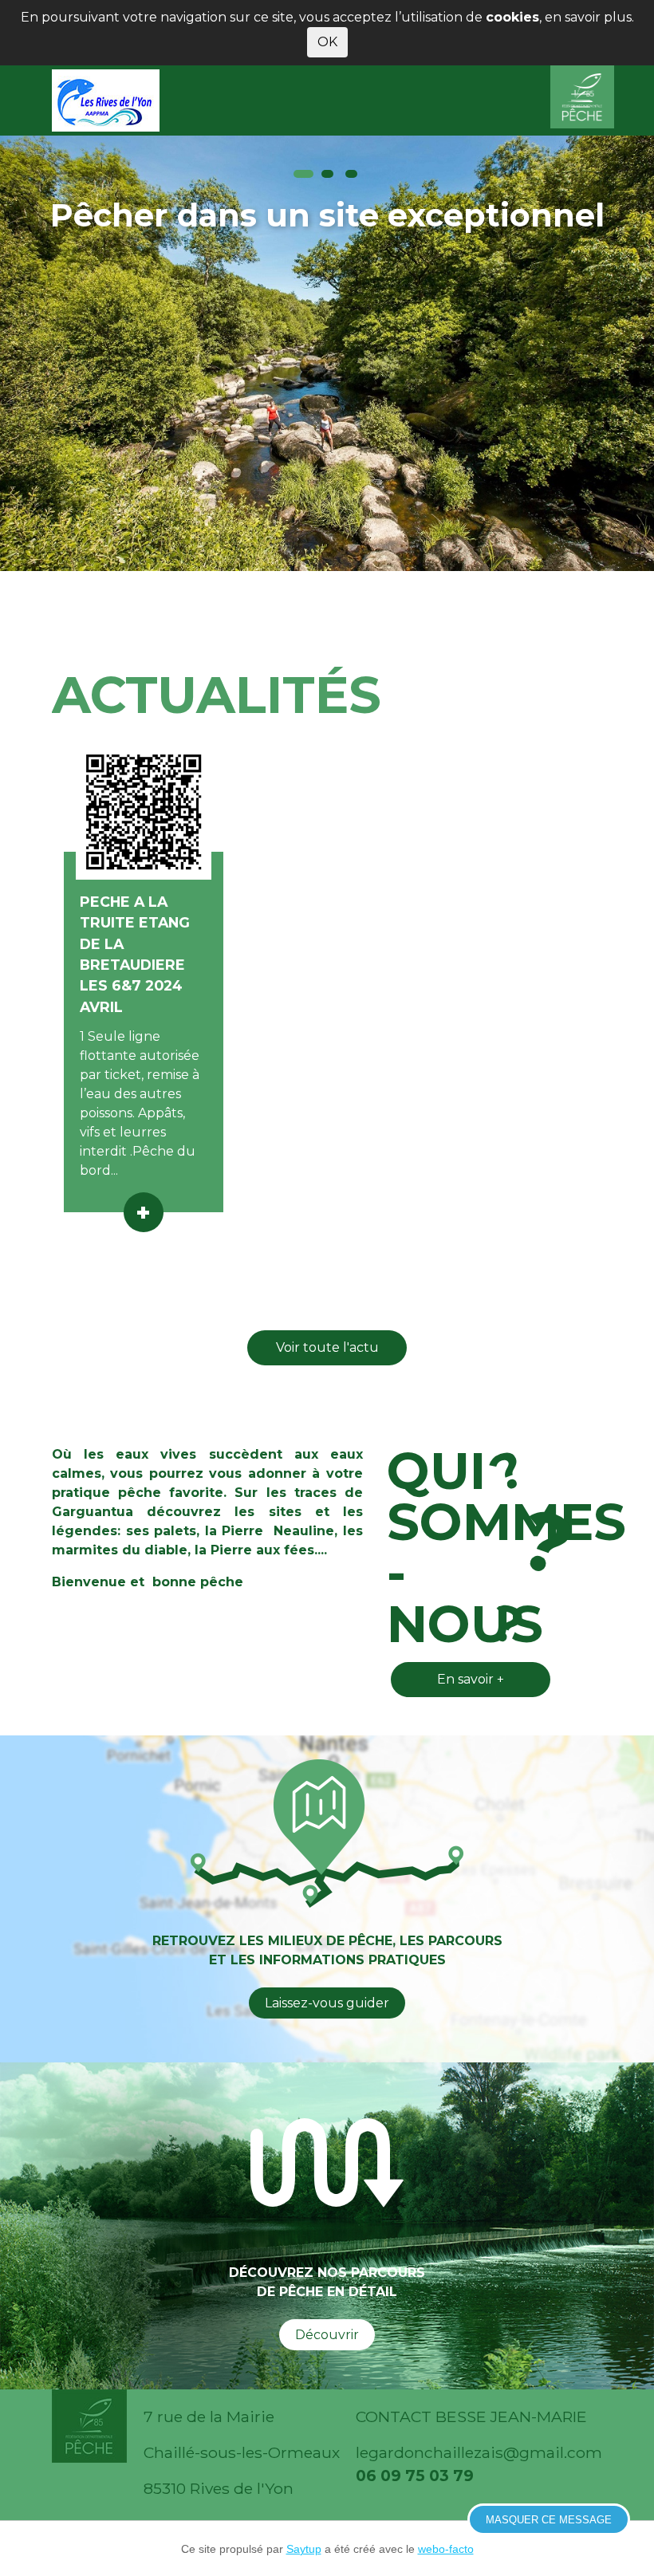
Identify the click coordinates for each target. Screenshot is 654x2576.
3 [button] (351, 174)
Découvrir (327, 2335)
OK (327, 42)
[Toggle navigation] (581, 100)
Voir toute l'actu (327, 1347)
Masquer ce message (549, 2520)
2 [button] (327, 174)
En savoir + (471, 1679)
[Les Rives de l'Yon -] (110, 100)
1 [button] (303, 174)
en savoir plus (588, 17)
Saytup (304, 2549)
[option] (327, 353)
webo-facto (446, 2549)
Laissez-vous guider (327, 2003)
